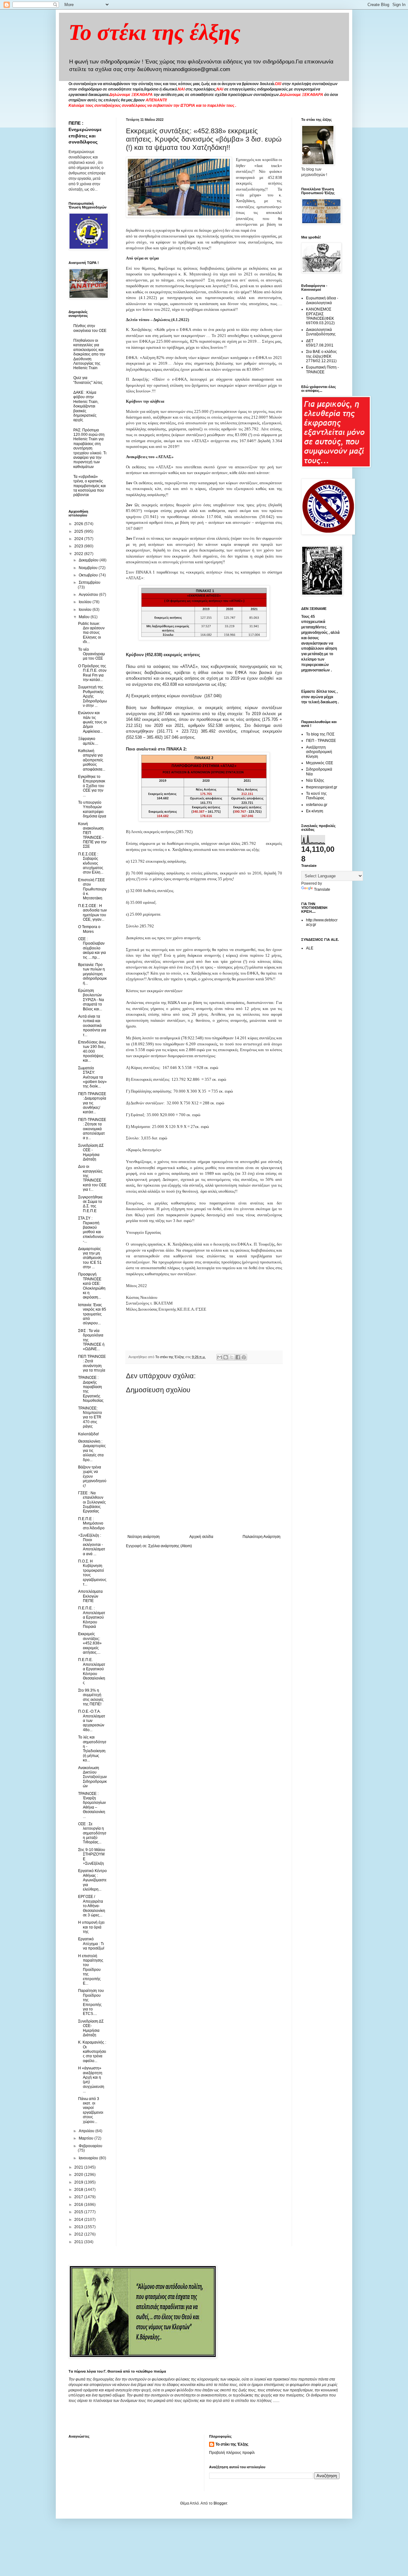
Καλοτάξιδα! (88, 1434)
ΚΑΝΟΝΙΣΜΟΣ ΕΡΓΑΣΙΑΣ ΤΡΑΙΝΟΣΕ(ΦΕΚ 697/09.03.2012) (320, 316)
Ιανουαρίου (89, 2158)
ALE (310, 948)
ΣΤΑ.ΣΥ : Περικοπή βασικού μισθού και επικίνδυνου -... (91, 1230)
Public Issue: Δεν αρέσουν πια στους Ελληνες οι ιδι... (91, 633)
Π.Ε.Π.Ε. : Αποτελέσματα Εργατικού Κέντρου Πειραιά (92, 1617)
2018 (79, 2190)
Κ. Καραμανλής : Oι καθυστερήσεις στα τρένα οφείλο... (92, 2052)
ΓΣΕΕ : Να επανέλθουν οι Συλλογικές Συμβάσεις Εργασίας (92, 1502)
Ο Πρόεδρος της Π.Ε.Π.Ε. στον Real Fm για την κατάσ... (92, 673)
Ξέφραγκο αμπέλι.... (88, 741)
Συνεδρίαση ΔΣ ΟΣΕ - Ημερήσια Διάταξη (91, 1152)
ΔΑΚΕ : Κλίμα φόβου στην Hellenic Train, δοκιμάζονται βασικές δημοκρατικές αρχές (86, 406)
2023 (79, 546)
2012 (79, 2234)
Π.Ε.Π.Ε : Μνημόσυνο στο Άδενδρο (91, 1523)
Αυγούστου (89, 595)
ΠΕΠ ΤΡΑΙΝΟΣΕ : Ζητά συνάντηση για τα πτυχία (92, 1363)
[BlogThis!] (226, 1357)
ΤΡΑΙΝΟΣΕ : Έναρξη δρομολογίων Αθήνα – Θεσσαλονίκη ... (92, 1805)
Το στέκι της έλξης (154, 32)
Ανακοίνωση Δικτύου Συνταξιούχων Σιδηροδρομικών (92, 1777)
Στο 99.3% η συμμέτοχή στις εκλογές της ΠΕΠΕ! (91, 1697)
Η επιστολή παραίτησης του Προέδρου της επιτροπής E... (91, 1970)
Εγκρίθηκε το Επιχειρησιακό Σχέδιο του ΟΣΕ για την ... (92, 786)
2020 (79, 2175)
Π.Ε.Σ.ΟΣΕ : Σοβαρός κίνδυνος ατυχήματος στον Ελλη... (91, 863)
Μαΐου (85, 617)
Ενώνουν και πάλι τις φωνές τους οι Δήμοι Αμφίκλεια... (92, 722)
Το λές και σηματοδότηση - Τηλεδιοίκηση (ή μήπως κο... (92, 1749)
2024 (79, 539)
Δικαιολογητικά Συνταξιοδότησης (321, 332)
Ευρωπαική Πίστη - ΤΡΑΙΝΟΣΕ (322, 370)
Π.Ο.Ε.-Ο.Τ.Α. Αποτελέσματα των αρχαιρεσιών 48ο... (92, 1721)
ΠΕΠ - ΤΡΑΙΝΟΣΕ (321, 741)
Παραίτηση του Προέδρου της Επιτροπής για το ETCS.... (91, 2002)
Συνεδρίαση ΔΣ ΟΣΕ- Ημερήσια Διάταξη (91, 2028)
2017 (79, 2197)
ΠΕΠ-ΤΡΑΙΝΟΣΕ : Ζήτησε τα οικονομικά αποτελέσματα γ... (92, 1129)
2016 (79, 2205)
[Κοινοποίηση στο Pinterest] (244, 1357)
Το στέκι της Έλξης (232, 2444)
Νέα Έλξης (315, 780)
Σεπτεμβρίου (90, 582)
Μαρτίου (87, 2138)
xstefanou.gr (317, 805)
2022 (79, 554)
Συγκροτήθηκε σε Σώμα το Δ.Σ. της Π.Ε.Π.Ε (90, 1204)
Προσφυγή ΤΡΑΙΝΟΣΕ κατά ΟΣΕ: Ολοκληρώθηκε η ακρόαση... (92, 1286)
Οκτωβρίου (89, 575)
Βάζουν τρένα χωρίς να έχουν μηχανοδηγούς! (92, 1476)
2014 (79, 2220)
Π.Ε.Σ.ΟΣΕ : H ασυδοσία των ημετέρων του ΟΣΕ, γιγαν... (92, 913)
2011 (79, 2242)
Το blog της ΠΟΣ (320, 734)
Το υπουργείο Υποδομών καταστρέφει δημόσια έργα (92, 809)
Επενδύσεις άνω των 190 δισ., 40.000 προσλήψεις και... (92, 1051)
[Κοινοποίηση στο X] (232, 1357)
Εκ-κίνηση (315, 811)
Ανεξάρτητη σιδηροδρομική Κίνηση (319, 752)
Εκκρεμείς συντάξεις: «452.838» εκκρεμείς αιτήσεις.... (90, 1643)
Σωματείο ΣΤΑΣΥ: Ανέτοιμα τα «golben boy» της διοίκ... (92, 1077)
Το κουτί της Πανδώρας (316, 796)
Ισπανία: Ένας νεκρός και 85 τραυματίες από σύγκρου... (92, 1314)
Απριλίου (87, 2131)
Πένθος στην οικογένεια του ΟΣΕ (90, 328)
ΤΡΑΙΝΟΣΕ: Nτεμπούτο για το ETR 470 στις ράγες (90, 1417)
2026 (79, 524)
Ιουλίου (86, 602)
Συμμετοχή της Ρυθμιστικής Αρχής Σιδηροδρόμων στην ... (92, 696)
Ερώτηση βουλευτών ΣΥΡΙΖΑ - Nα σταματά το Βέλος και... (91, 1000)
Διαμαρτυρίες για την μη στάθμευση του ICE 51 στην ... (90, 1258)
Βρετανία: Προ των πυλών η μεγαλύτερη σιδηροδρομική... (92, 974)
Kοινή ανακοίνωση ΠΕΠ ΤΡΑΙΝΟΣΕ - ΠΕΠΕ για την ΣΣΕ (92, 835)
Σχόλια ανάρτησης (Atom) (170, 1546)
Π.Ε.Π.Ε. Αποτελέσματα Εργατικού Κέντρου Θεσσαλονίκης (92, 1671)
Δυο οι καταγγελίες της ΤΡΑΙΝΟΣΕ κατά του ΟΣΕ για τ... (92, 1178)
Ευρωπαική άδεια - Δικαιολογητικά (322, 300)
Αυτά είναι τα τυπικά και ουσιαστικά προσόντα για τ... (92, 1026)
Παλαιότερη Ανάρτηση (262, 1537)
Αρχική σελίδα (201, 1537)
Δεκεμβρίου (89, 560)
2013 (79, 2227)
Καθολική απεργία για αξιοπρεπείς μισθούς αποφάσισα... (92, 760)
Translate (322, 889)
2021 (79, 2167)
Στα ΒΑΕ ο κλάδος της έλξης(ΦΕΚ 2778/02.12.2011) (321, 356)
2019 (79, 2182)
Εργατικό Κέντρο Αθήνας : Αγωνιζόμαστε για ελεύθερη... (92, 1880)
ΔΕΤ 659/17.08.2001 (320, 343)
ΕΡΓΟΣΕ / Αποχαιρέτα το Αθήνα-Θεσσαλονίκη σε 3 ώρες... (92, 1906)
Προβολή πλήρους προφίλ (232, 2453)
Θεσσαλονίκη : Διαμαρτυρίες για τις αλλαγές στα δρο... (92, 1451)
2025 (79, 531)
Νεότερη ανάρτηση (144, 1537)
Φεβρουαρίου (91, 2146)
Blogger (220, 2503)
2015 (79, 2212)
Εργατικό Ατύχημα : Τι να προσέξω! (91, 1944)
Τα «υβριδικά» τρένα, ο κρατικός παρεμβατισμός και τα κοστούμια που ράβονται (90, 486)
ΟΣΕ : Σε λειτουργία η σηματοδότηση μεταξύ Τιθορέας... (92, 1833)
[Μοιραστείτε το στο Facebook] (238, 1357)
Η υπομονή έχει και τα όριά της (91, 1927)
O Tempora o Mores (89, 929)
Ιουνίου (86, 610)
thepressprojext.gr (322, 787)
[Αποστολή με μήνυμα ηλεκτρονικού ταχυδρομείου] (220, 1357)
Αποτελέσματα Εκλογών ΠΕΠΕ (90, 1596)
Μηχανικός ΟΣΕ (320, 763)
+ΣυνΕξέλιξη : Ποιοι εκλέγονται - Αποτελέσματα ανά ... (92, 1545)
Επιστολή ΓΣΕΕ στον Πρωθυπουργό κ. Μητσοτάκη (92, 889)
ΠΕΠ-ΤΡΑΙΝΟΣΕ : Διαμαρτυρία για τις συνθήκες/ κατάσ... (92, 1103)
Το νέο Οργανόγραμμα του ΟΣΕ (91, 654)
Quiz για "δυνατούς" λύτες (88, 380)
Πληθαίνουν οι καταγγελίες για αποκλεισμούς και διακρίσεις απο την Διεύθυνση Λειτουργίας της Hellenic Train (89, 354)
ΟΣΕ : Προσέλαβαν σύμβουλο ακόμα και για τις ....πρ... (92, 948)
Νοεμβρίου (89, 568)
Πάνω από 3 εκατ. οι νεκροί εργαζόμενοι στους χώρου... (91, 2110)
